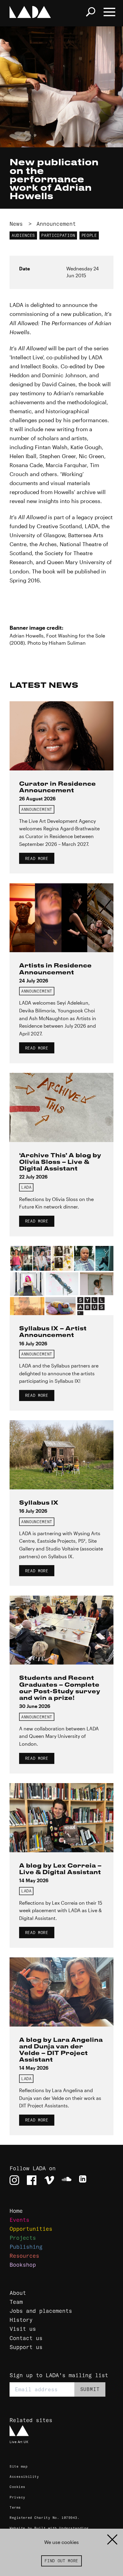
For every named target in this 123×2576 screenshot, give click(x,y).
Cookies (17, 2487)
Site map (19, 2466)
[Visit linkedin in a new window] (84, 2180)
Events (19, 2220)
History (21, 2320)
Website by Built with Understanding (49, 2528)
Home (16, 2211)
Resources (24, 2256)
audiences (23, 235)
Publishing (26, 2247)
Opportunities (31, 2229)
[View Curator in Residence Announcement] (61, 736)
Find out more (61, 2561)
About (18, 2293)
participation (58, 235)
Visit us (23, 2329)
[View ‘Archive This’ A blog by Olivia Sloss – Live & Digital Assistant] (61, 1107)
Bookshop (23, 2265)
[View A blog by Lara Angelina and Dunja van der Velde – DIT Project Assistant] (61, 1992)
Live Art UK (19, 2442)
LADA (26, 1187)
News (16, 224)
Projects (23, 2238)
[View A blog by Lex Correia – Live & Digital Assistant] (61, 1818)
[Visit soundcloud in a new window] (67, 2180)
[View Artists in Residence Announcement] (61, 918)
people (89, 235)
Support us (26, 2347)
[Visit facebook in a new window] (32, 2180)
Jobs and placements (41, 2311)
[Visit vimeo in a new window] (49, 2180)
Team (16, 2302)
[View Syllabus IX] (61, 1455)
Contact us (26, 2338)
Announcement (56, 224)
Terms (15, 2507)
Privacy (17, 2497)
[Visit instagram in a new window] (14, 2180)
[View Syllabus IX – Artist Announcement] (61, 1281)
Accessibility (24, 2477)
